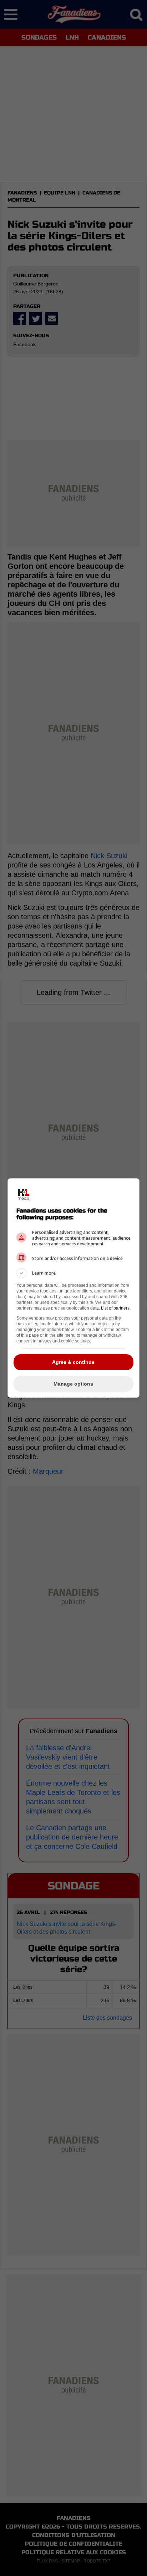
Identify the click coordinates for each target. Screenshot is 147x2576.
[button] (74, 1273)
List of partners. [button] (116, 1308)
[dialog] (74, 1288)
